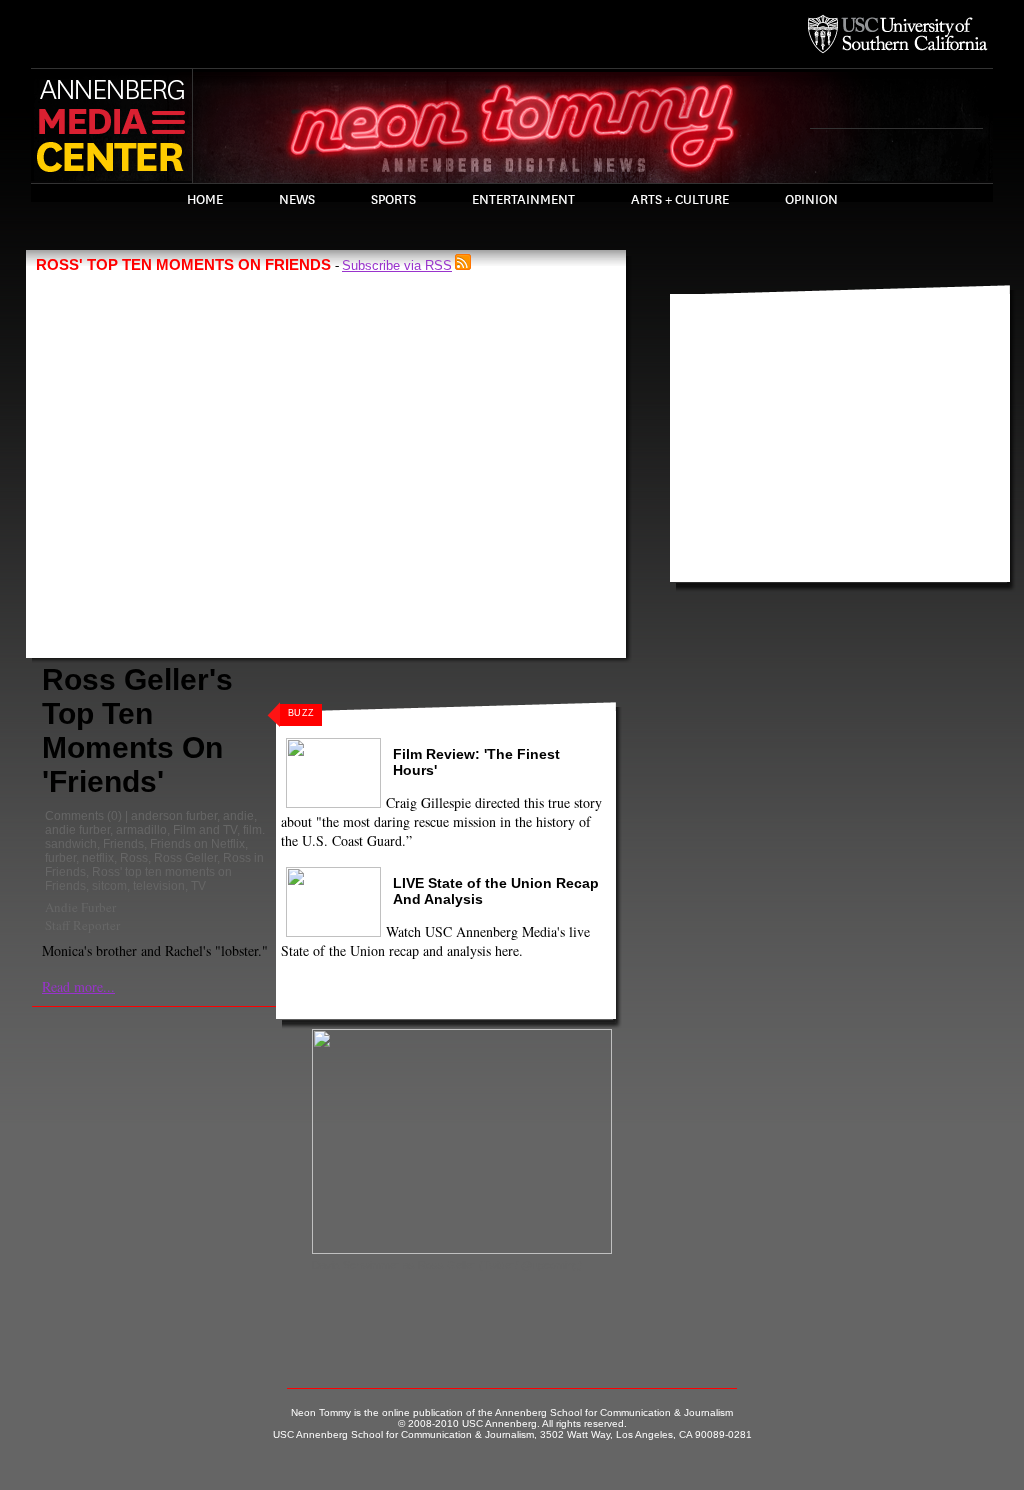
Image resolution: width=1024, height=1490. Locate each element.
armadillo (141, 830)
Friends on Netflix (197, 844)
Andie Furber (80, 907)
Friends (123, 844)
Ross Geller (185, 858)
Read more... (78, 986)
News (297, 200)
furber (60, 858)
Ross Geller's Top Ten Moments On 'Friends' (137, 730)
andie (238, 816)
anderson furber (174, 816)
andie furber (77, 830)
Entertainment (523, 200)
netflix (98, 858)
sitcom (109, 886)
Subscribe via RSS (397, 265)
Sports (393, 200)
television (159, 886)
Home (205, 200)
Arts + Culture (680, 200)
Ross (134, 858)
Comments (74, 816)
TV (198, 886)
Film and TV (205, 830)
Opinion (811, 200)
